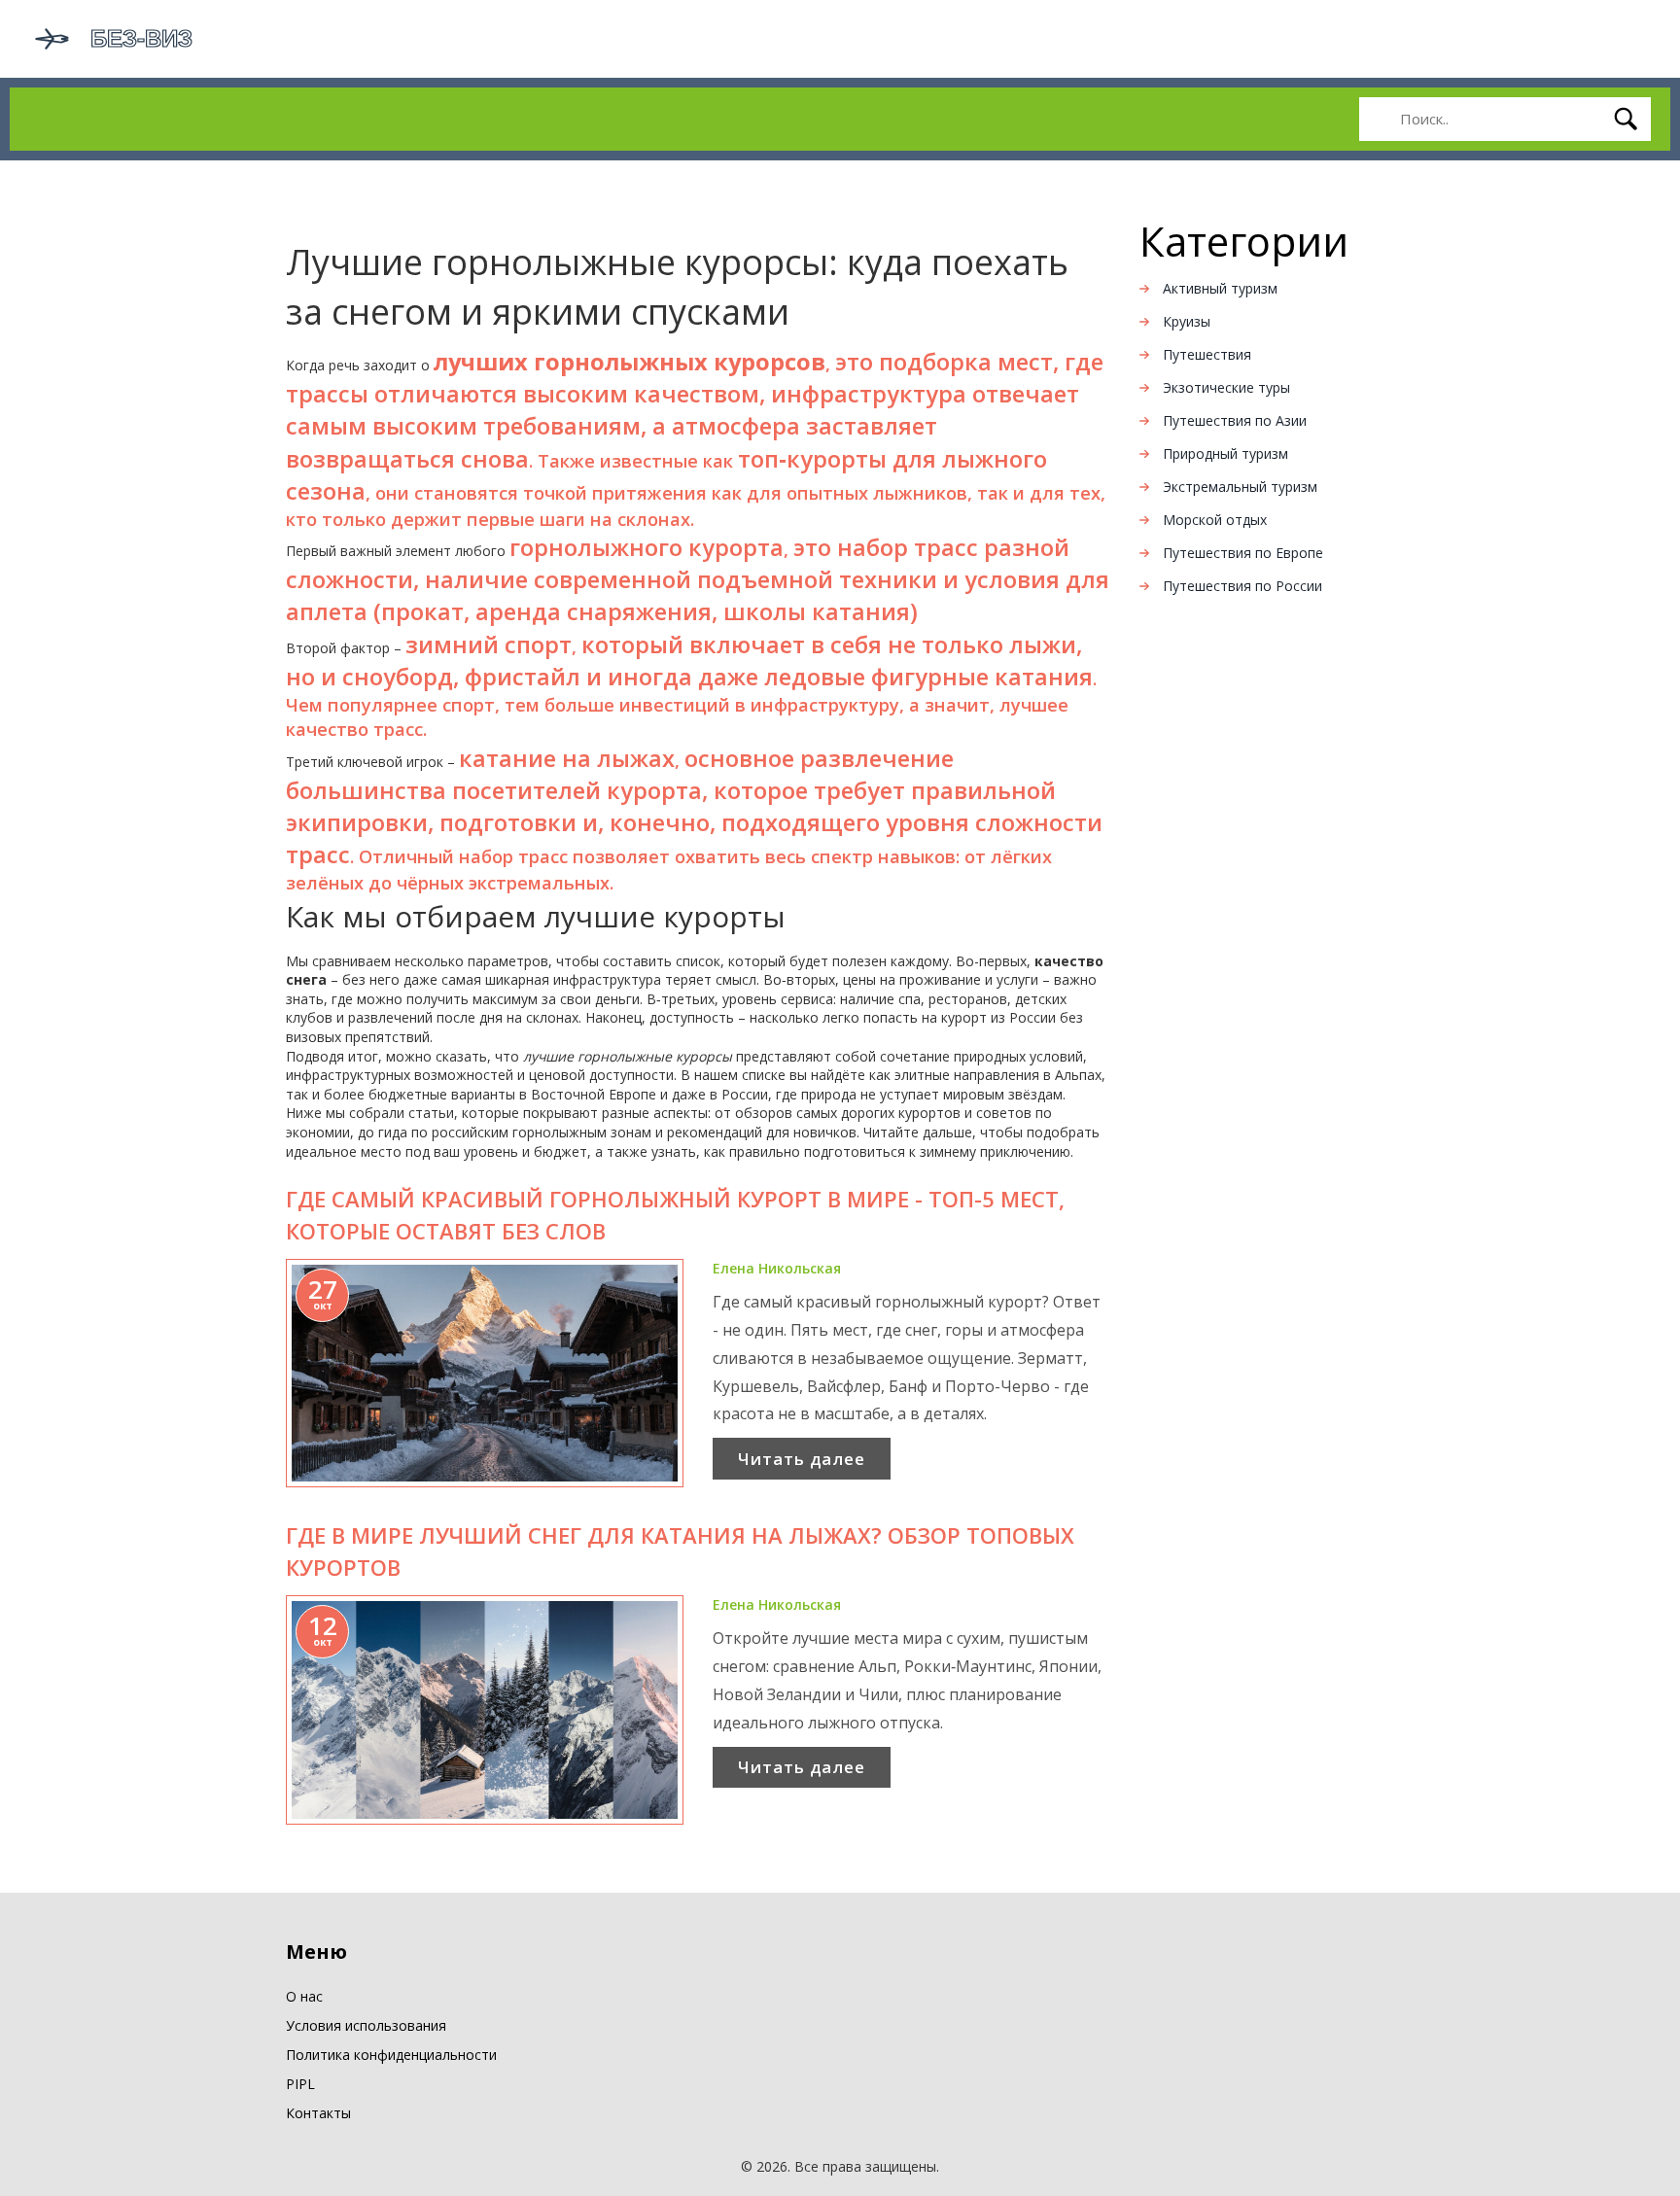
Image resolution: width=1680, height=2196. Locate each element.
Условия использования (366, 2025)
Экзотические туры (1226, 387)
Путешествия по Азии (1235, 420)
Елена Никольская (777, 1268)
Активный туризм (1220, 288)
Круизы (1187, 321)
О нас (304, 1996)
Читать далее (802, 1459)
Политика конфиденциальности (391, 2055)
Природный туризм (1225, 453)
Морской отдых (1215, 520)
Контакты (318, 2113)
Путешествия (1207, 354)
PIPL (300, 2084)
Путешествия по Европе (1243, 553)
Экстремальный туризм (1240, 487)
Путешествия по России (1242, 586)
